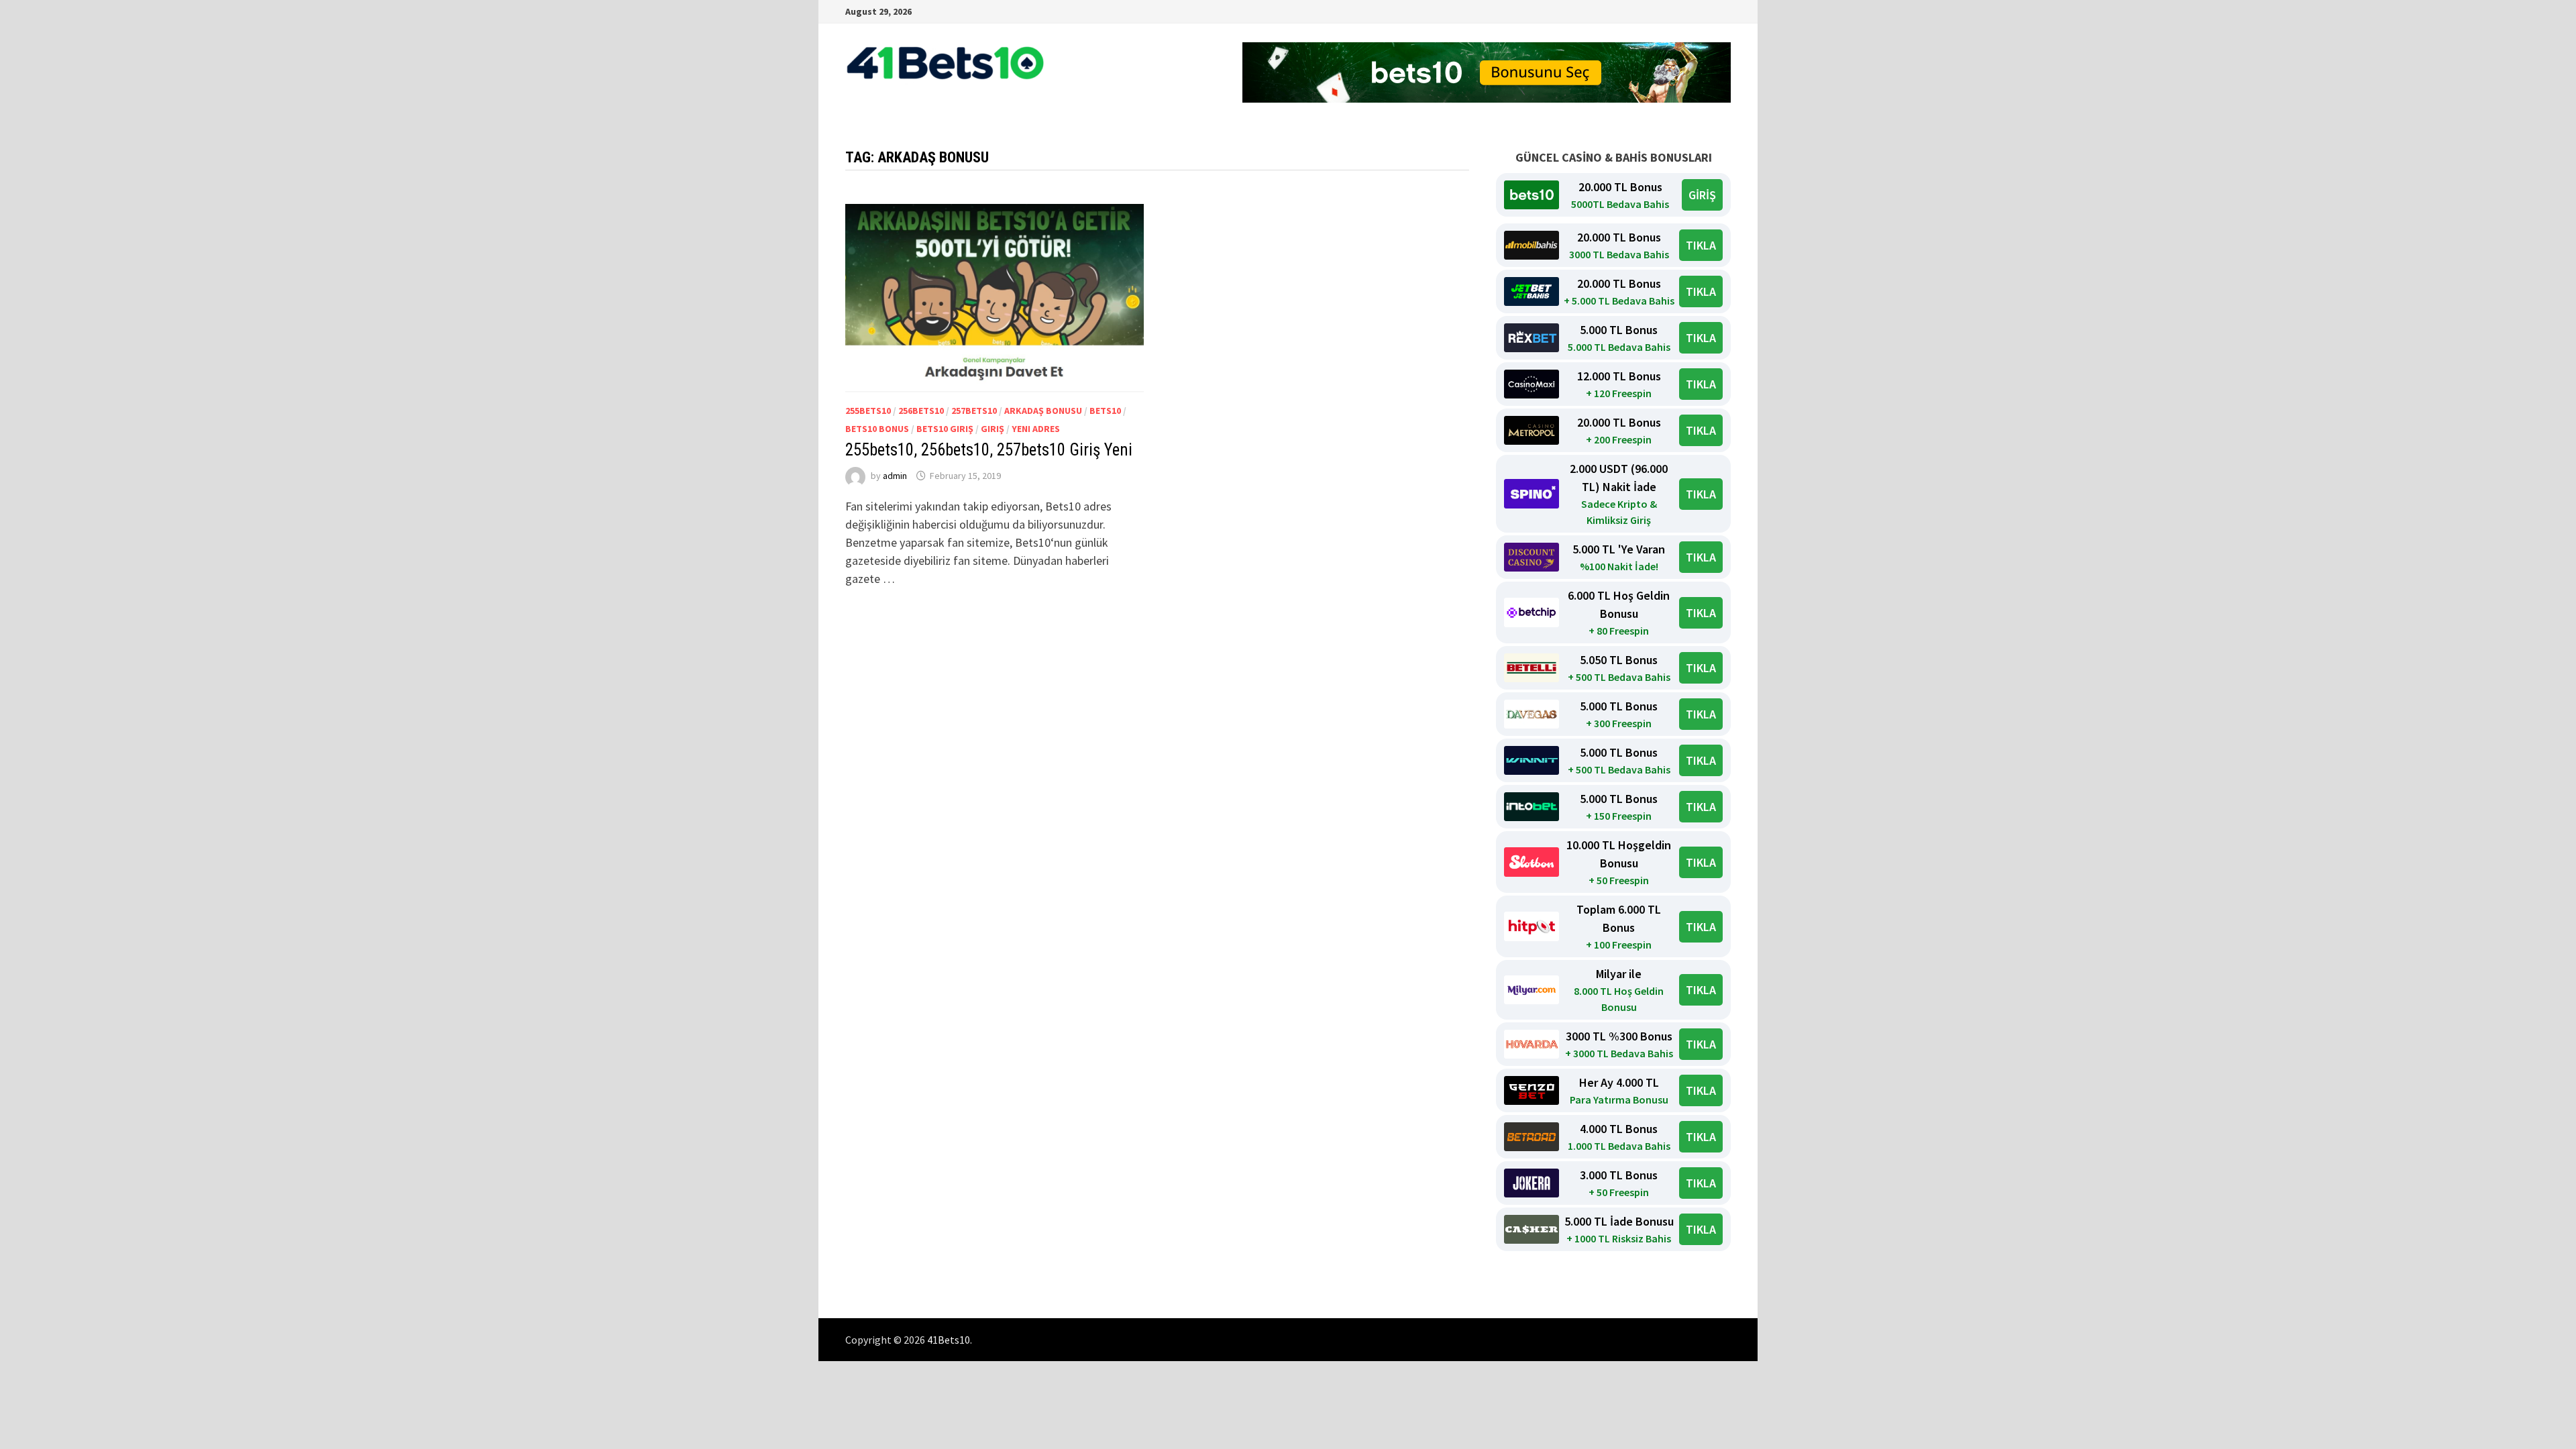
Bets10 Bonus (877, 429)
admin (895, 476)
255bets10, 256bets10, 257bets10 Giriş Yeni (989, 450)
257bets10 (974, 411)
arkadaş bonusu (1043, 411)
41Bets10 (949, 1340)
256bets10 (921, 411)
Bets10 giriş (945, 429)
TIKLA (1701, 245)
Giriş (992, 429)
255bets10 (868, 411)
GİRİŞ (1702, 195)
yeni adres (1036, 429)
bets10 (1105, 411)
